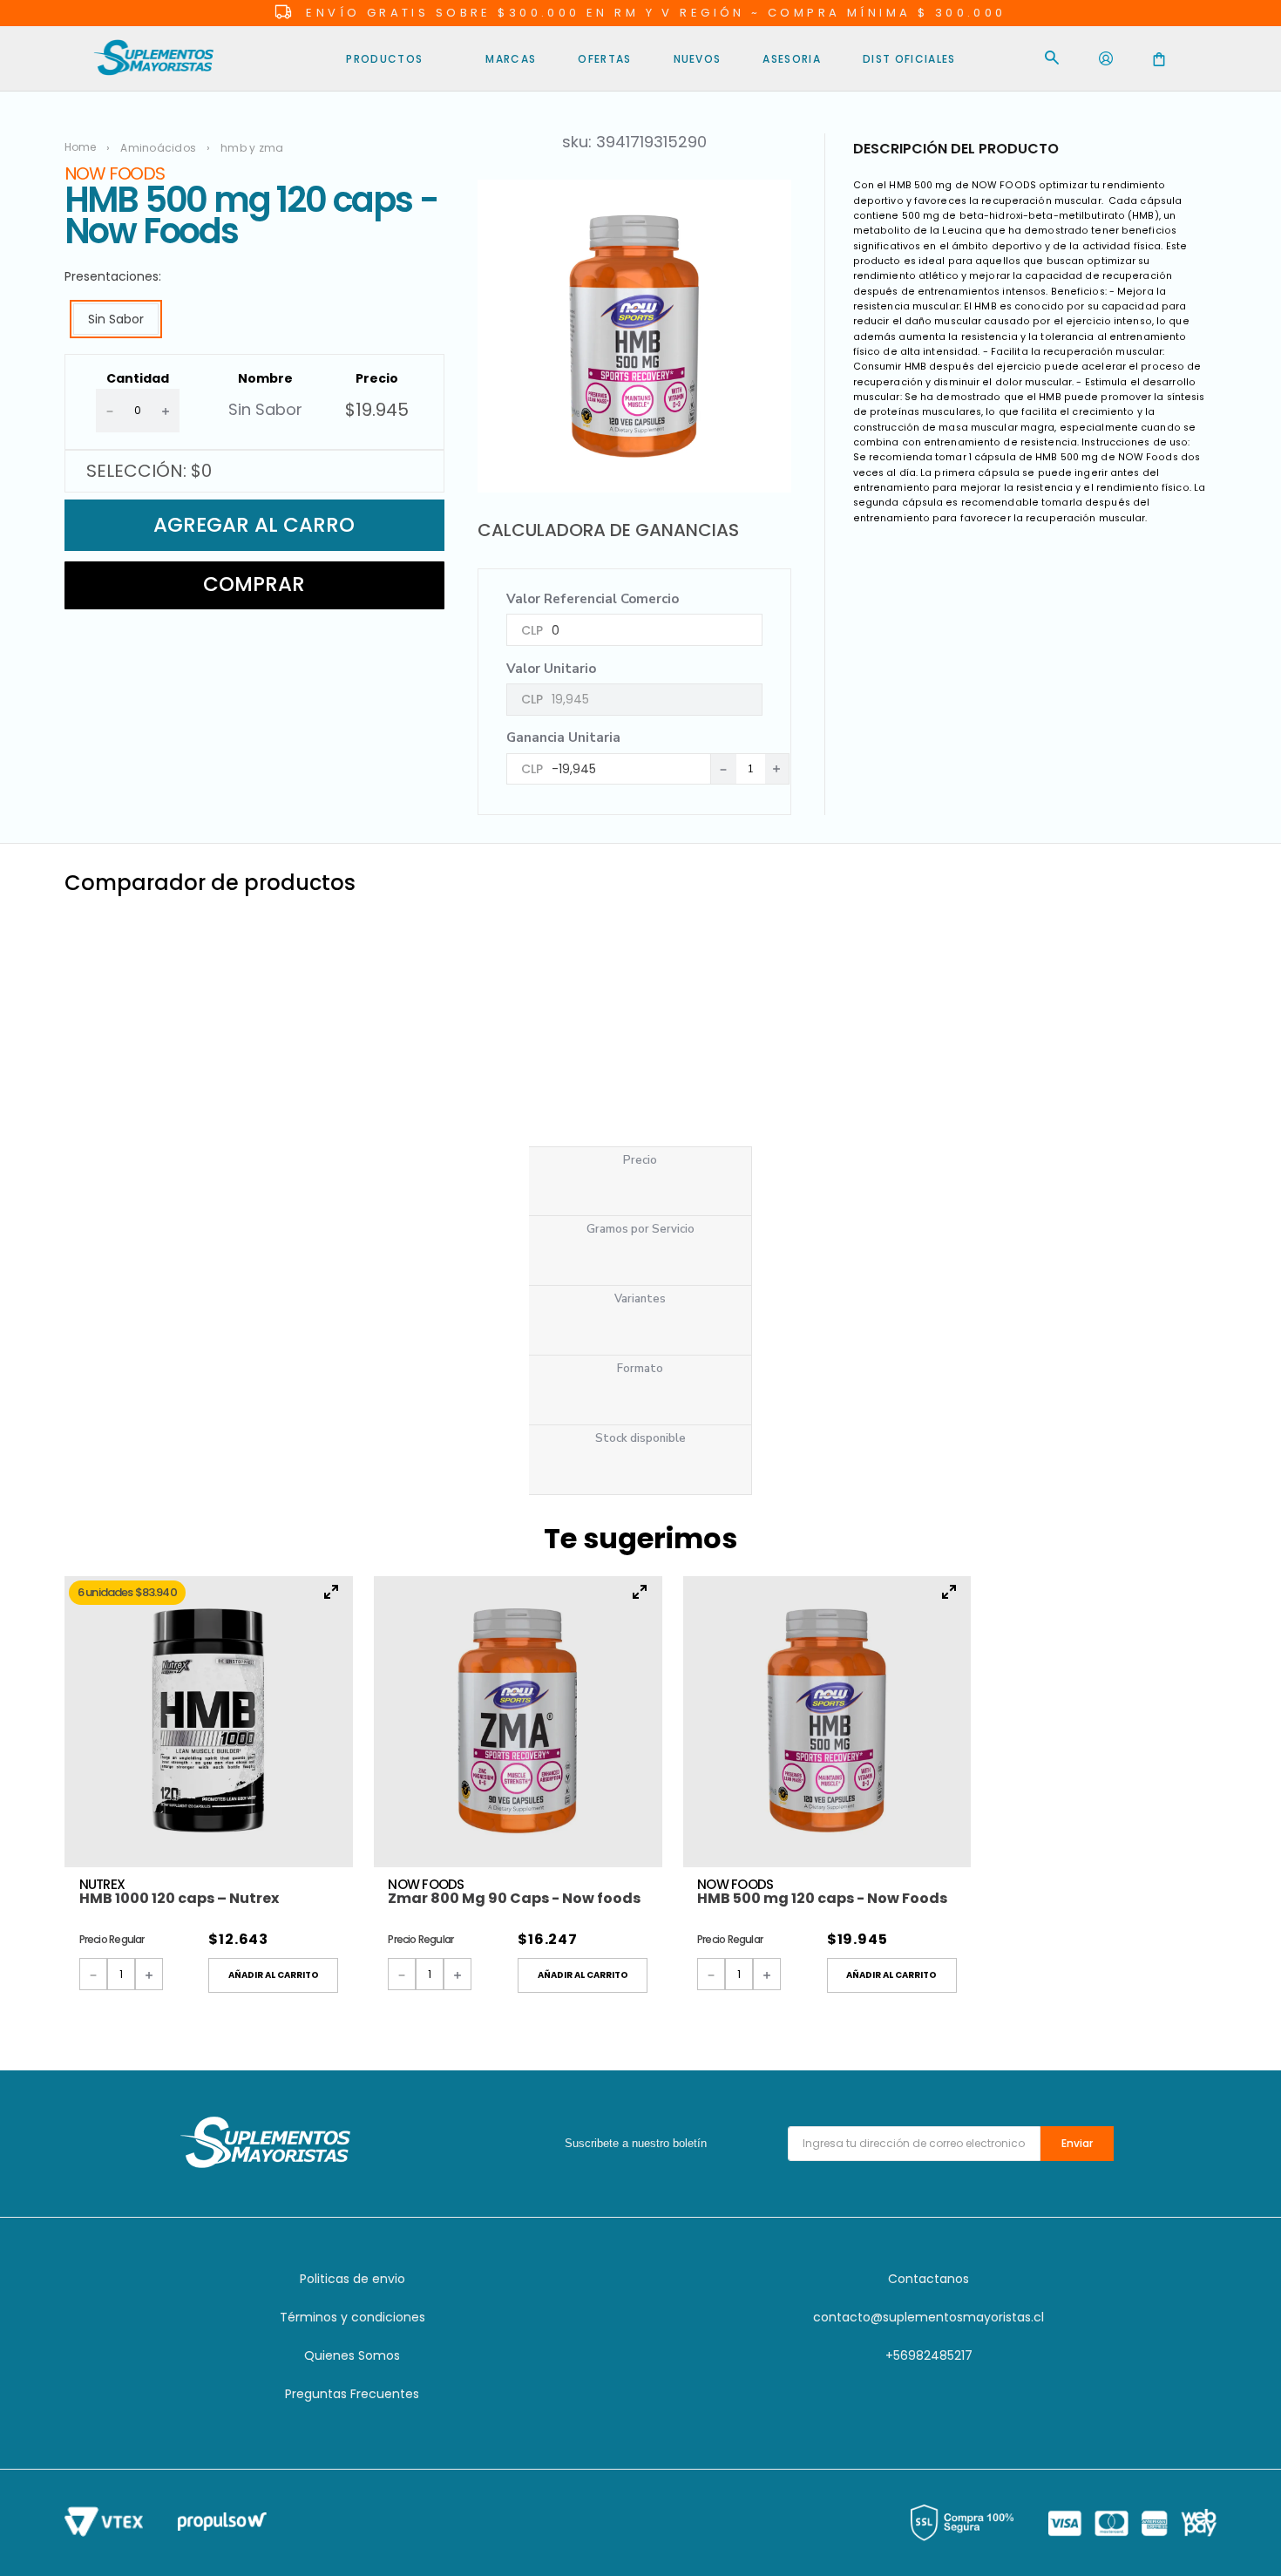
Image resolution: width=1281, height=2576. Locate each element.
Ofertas (604, 59)
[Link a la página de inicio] (86, 147)
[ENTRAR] (1106, 59)
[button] (116, 319)
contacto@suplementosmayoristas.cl (929, 2317)
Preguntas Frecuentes (352, 2394)
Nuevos (698, 59)
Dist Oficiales (909, 59)
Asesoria (792, 59)
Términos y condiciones (352, 2317)
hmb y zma (252, 148)
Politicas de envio (352, 2279)
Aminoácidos (158, 148)
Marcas (511, 59)
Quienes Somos (352, 2355)
